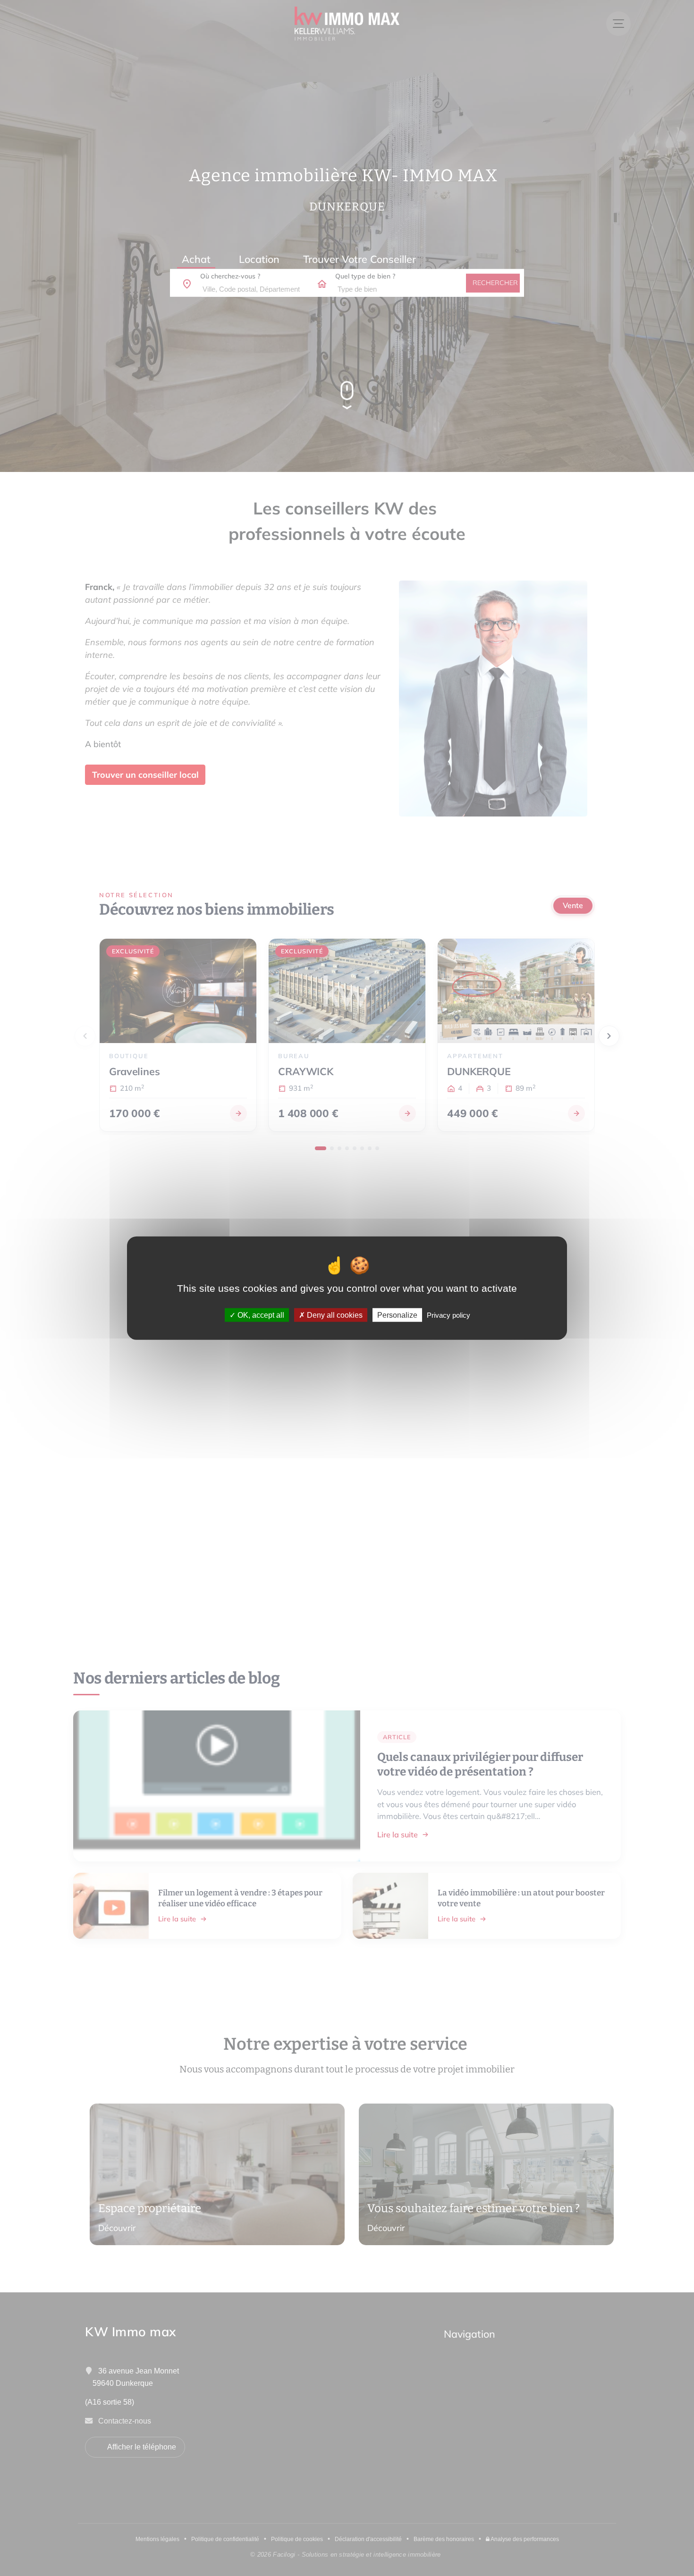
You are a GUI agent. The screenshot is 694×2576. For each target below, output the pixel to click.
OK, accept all (260, 1315)
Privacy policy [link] (449, 1315)
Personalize (397, 1315)
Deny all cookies (334, 1315)
